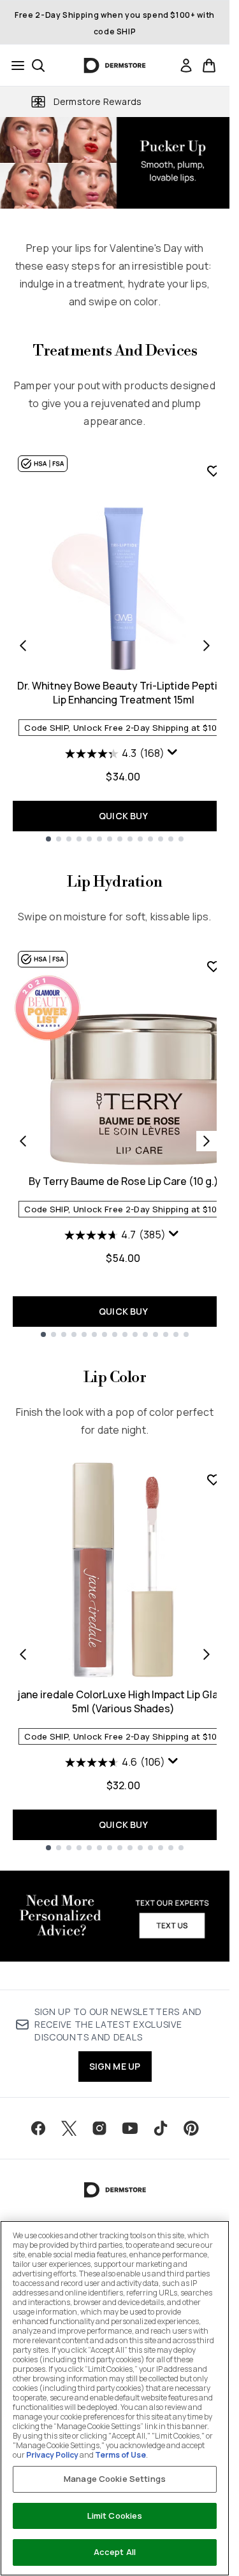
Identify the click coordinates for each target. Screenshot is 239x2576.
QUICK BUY (123, 816)
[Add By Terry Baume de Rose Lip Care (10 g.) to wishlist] (214, 966)
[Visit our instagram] (99, 2128)
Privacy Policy (52, 2455)
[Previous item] (23, 646)
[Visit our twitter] (69, 2128)
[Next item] (206, 646)
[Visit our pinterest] (191, 2128)
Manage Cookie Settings (115, 2479)
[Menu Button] (14, 66)
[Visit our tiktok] (161, 2128)
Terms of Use (120, 2455)
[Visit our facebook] (38, 2128)
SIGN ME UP (115, 2066)
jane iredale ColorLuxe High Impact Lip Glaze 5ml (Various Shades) (123, 1701)
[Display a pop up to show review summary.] (174, 755)
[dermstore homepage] (115, 66)
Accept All (115, 2552)
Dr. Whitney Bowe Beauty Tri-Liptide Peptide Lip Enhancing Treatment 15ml (124, 693)
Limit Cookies (115, 2516)
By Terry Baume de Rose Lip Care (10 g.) (124, 1181)
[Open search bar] (38, 66)
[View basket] (209, 66)
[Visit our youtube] (130, 2128)
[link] (186, 66)
